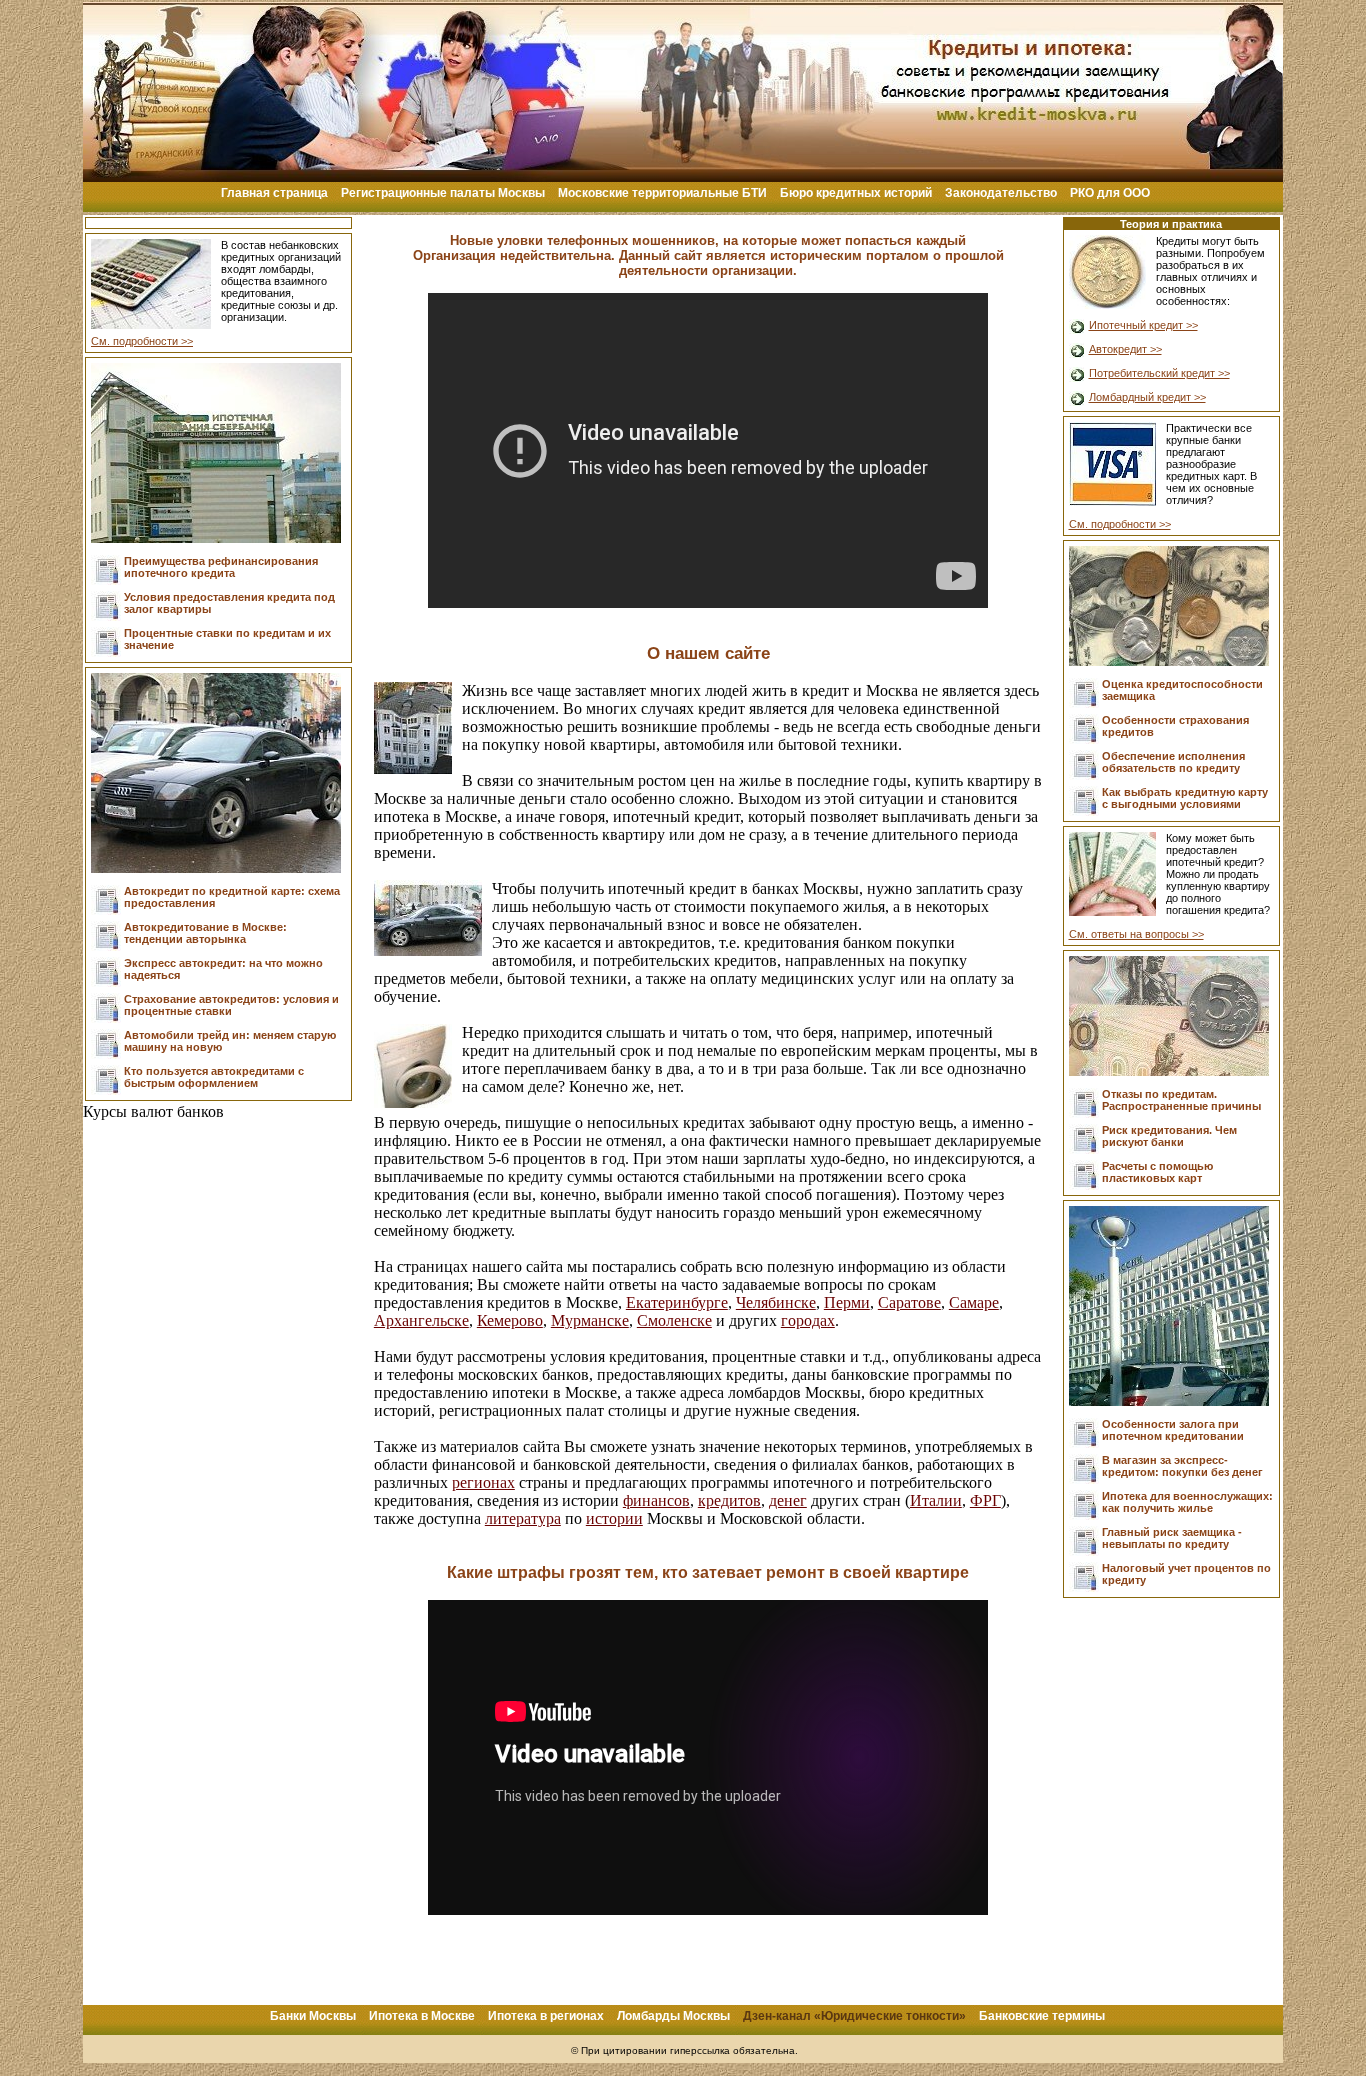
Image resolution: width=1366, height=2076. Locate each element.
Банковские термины (1042, 2016)
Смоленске (674, 1320)
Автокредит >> (1125, 349)
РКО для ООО (1110, 193)
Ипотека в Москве (422, 2016)
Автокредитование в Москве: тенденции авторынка (205, 933)
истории (614, 1518)
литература (523, 1518)
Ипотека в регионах (546, 2016)
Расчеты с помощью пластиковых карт (1157, 1172)
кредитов (729, 1500)
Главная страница (274, 193)
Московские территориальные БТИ (662, 193)
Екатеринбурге (677, 1302)
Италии (936, 1500)
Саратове (909, 1302)
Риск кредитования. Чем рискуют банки (1169, 1136)
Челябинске (776, 1302)
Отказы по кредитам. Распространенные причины (1181, 1100)
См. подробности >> (142, 341)
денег (788, 1500)
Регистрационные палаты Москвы (443, 193)
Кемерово (510, 1320)
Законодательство (1001, 193)
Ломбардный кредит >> (1147, 397)
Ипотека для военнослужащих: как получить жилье (1187, 1502)
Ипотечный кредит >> (1143, 325)
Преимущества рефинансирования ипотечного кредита (221, 567)
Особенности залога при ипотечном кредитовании (1173, 1430)
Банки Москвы (313, 2016)
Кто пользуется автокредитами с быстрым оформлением (214, 1077)
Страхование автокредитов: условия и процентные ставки (231, 1005)
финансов (656, 1500)
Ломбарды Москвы (673, 2016)
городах (808, 1320)
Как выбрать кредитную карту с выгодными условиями (1185, 798)
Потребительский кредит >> (1159, 373)
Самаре (974, 1302)
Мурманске (590, 1320)
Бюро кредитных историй (856, 193)
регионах (483, 1482)
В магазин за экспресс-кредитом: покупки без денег (1182, 1466)
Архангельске (421, 1320)
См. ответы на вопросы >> (1136, 934)
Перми (847, 1302)
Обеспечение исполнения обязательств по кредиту (1173, 762)
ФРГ (985, 1500)
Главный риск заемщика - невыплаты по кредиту (1172, 1538)
